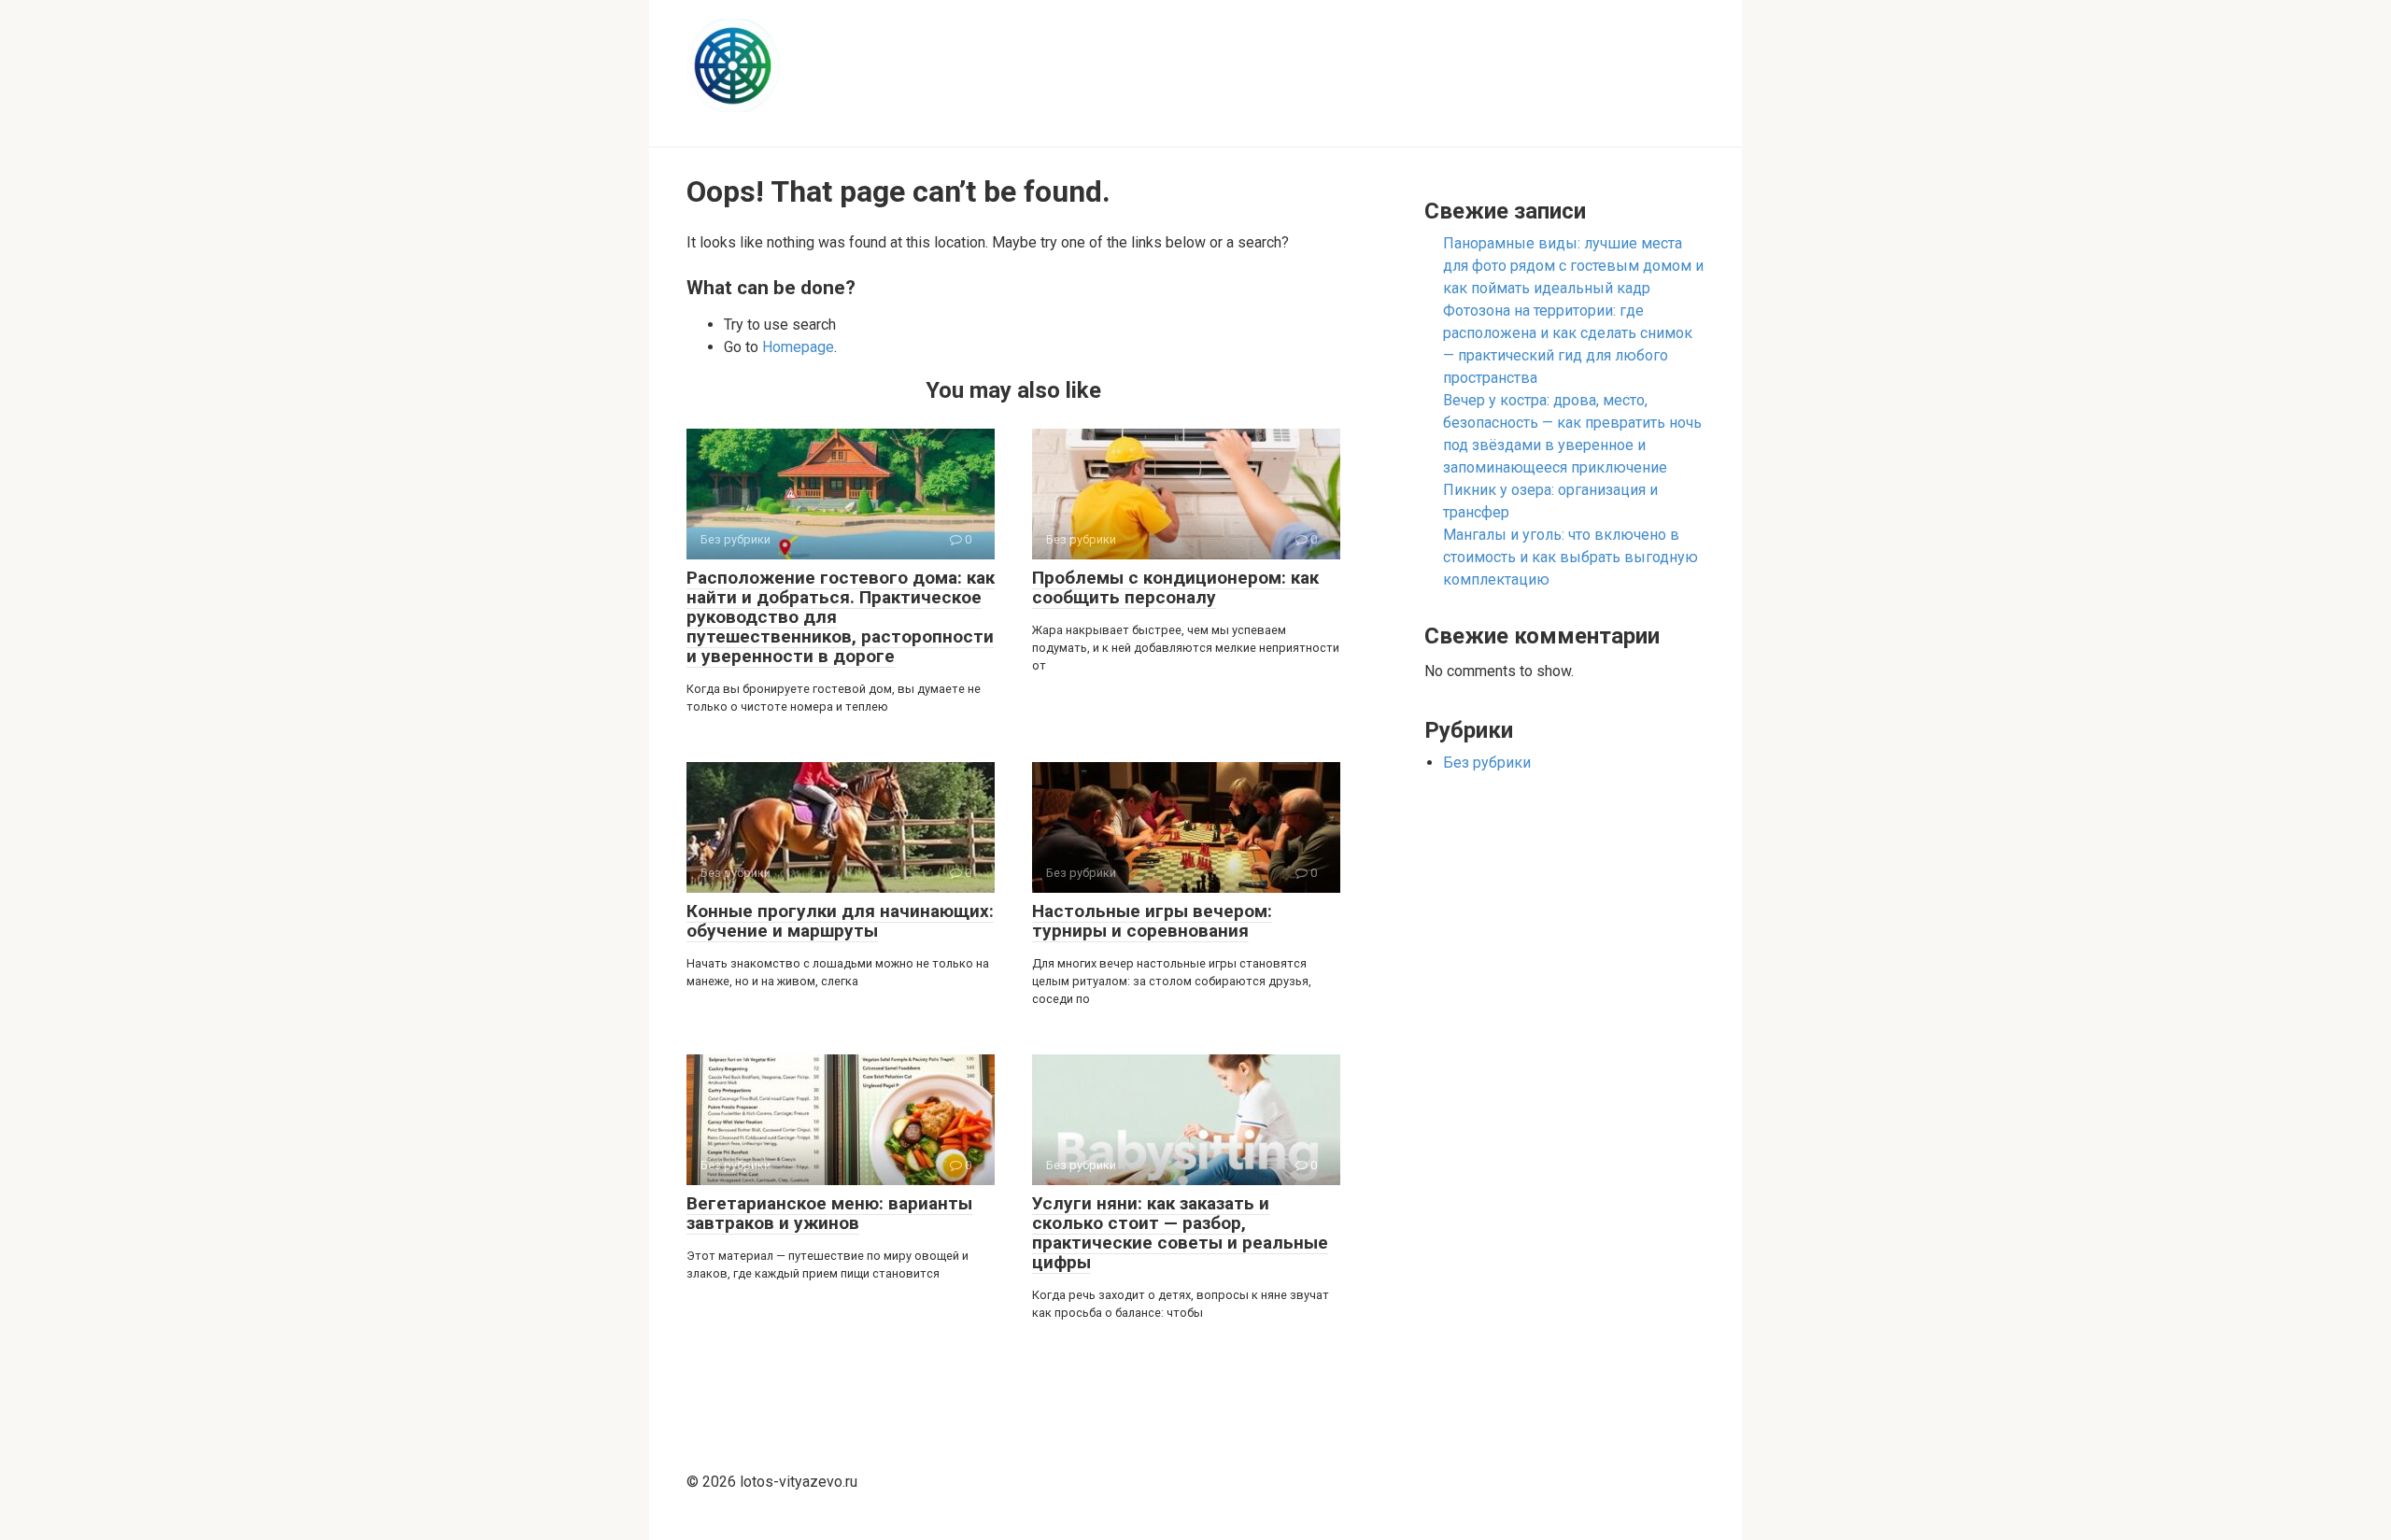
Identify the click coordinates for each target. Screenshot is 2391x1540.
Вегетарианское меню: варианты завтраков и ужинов (829, 1213)
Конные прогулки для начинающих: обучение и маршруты (840, 921)
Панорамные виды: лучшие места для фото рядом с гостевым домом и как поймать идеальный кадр (1573, 266)
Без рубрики (1487, 763)
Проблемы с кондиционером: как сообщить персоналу (1175, 587)
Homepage (798, 347)
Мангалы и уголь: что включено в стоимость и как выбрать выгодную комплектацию (1570, 557)
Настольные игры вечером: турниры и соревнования (1152, 921)
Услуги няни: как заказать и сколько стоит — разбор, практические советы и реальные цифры (1180, 1233)
